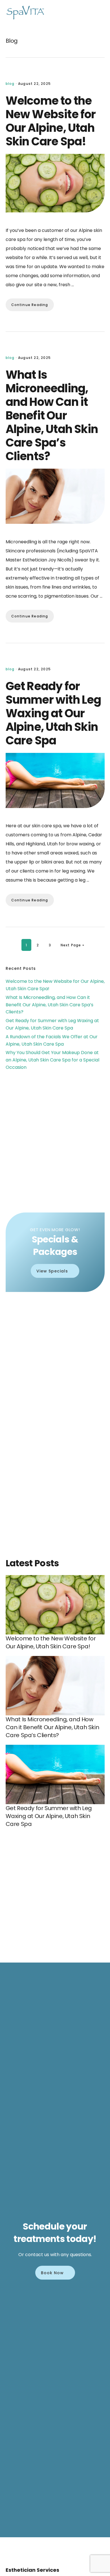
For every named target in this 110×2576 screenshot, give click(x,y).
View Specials (52, 1271)
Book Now (52, 2273)
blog (10, 84)
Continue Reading (30, 305)
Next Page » (72, 945)
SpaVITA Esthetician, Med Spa (25, 13)
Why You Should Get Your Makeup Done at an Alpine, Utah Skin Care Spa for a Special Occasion (52, 1060)
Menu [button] (97, 13)
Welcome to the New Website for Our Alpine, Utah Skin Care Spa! (51, 121)
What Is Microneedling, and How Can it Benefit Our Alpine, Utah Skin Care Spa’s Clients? (52, 415)
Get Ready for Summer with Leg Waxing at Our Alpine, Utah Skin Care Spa (53, 713)
